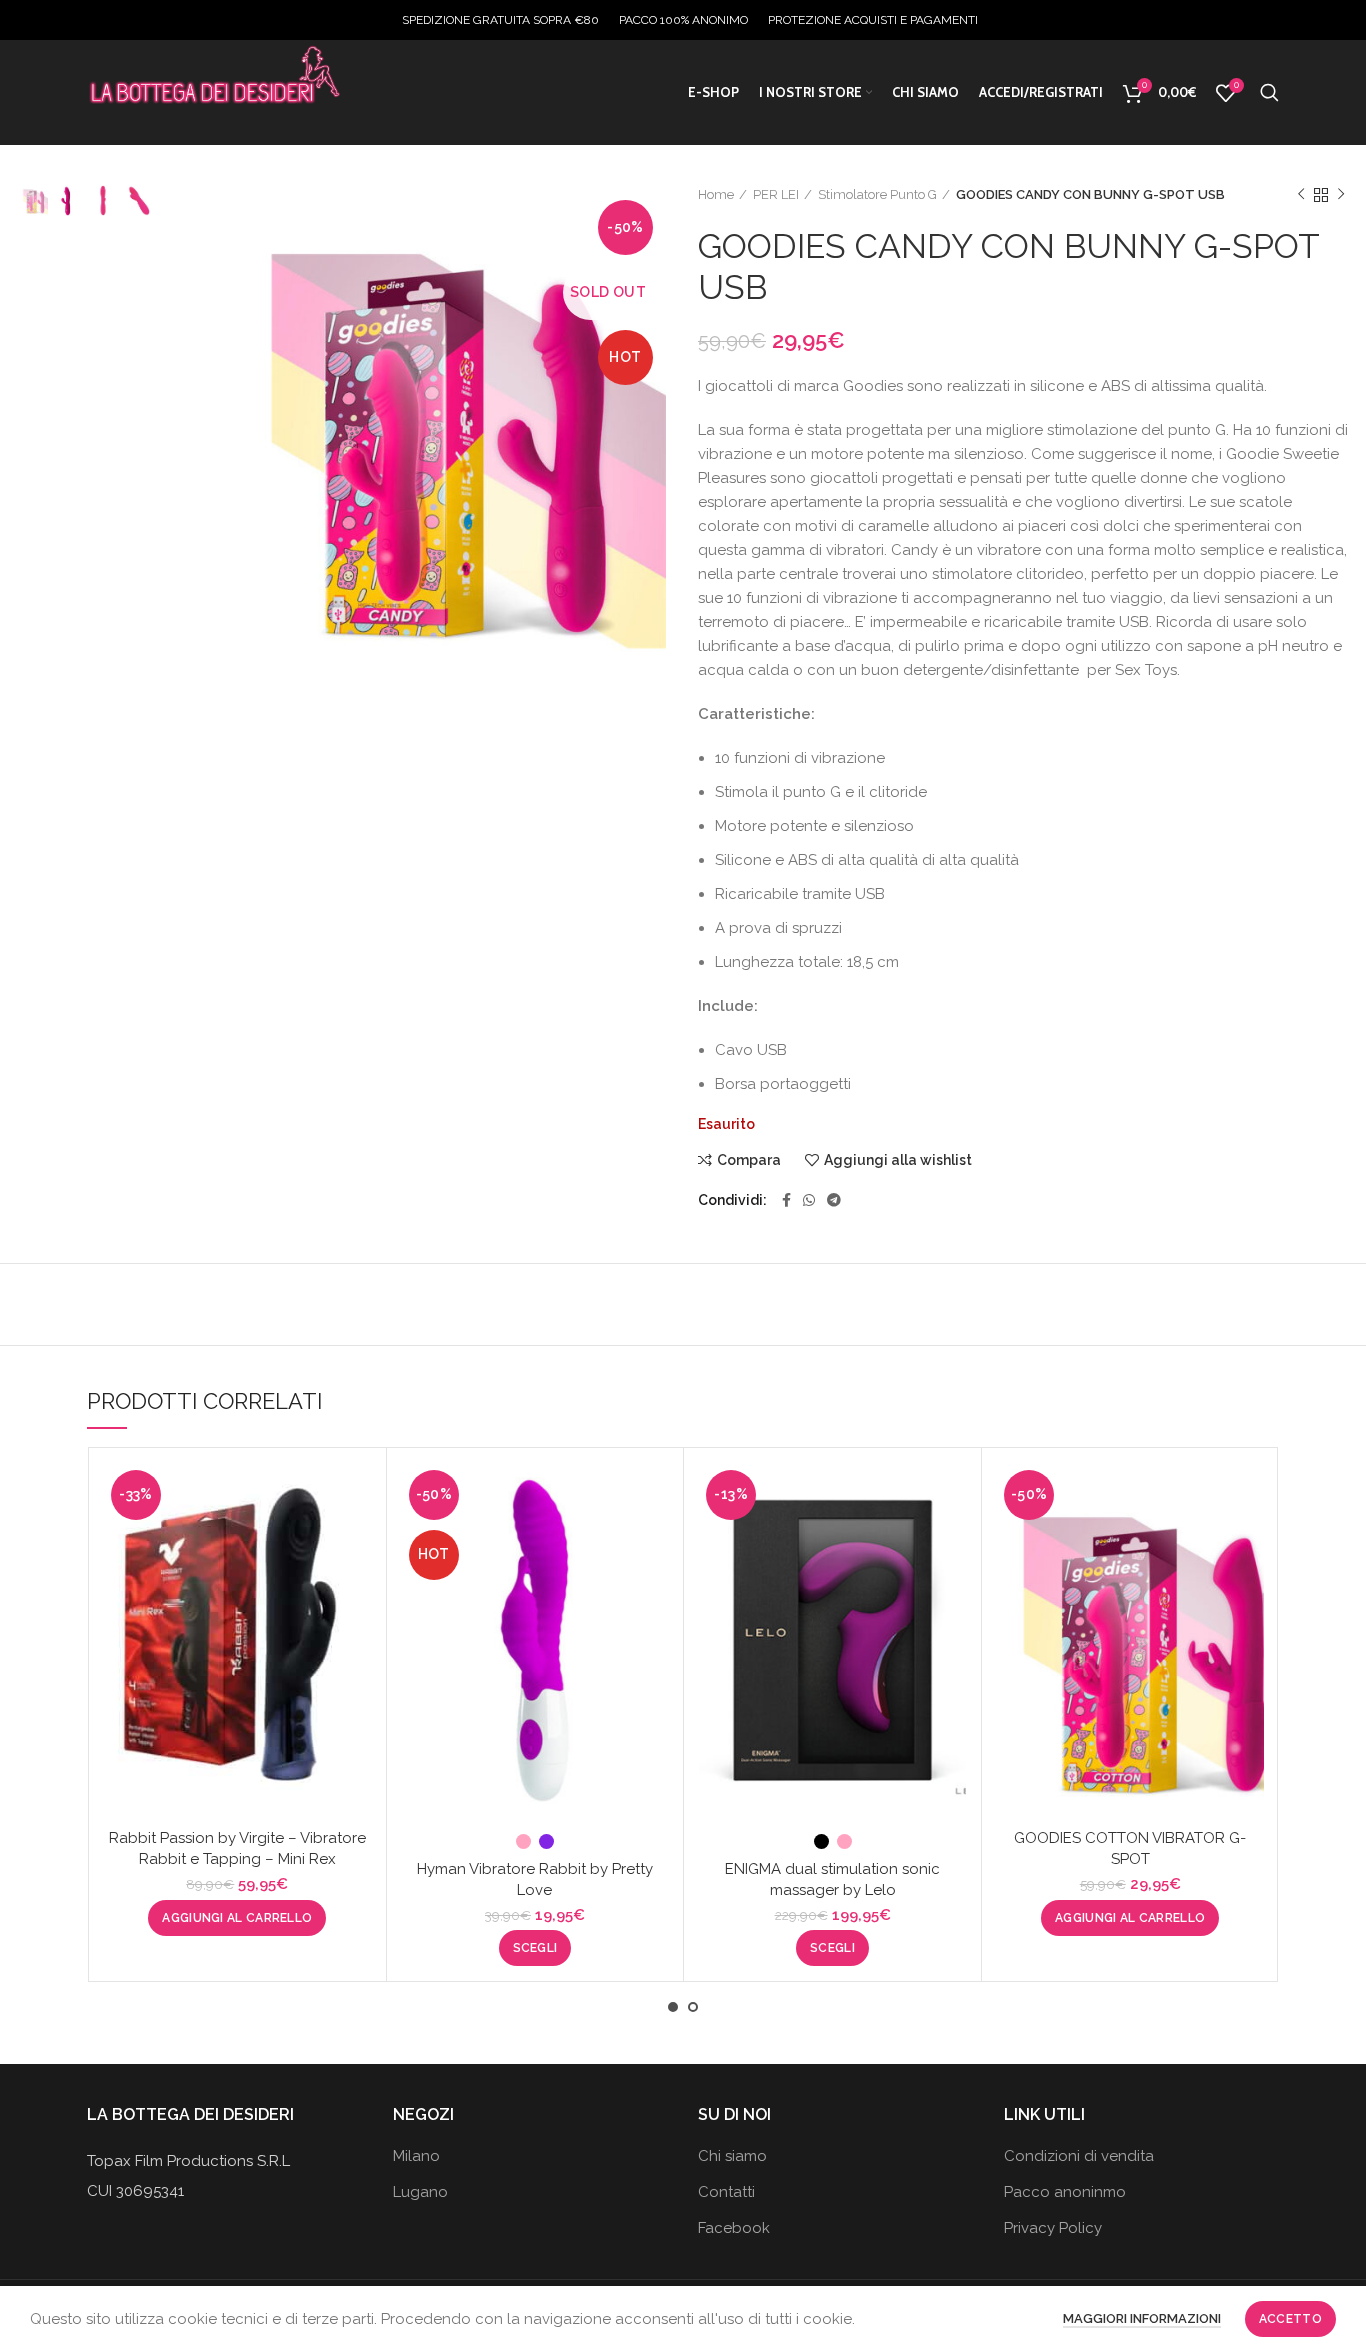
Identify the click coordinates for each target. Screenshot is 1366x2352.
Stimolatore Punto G (877, 194)
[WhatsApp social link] (809, 1200)
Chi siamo (732, 2156)
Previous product (1301, 195)
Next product (1341, 195)
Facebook (734, 2228)
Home (716, 194)
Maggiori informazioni (1142, 2318)
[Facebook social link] (786, 1200)
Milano (416, 2156)
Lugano (420, 2192)
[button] (237, 1918)
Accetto (1290, 2319)
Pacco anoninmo (1065, 2192)
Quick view (356, 1540)
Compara (749, 1160)
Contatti (726, 2192)
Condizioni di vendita (1079, 2156)
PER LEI (776, 194)
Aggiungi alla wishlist (898, 1160)
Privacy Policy (1053, 2228)
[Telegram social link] (834, 1200)
